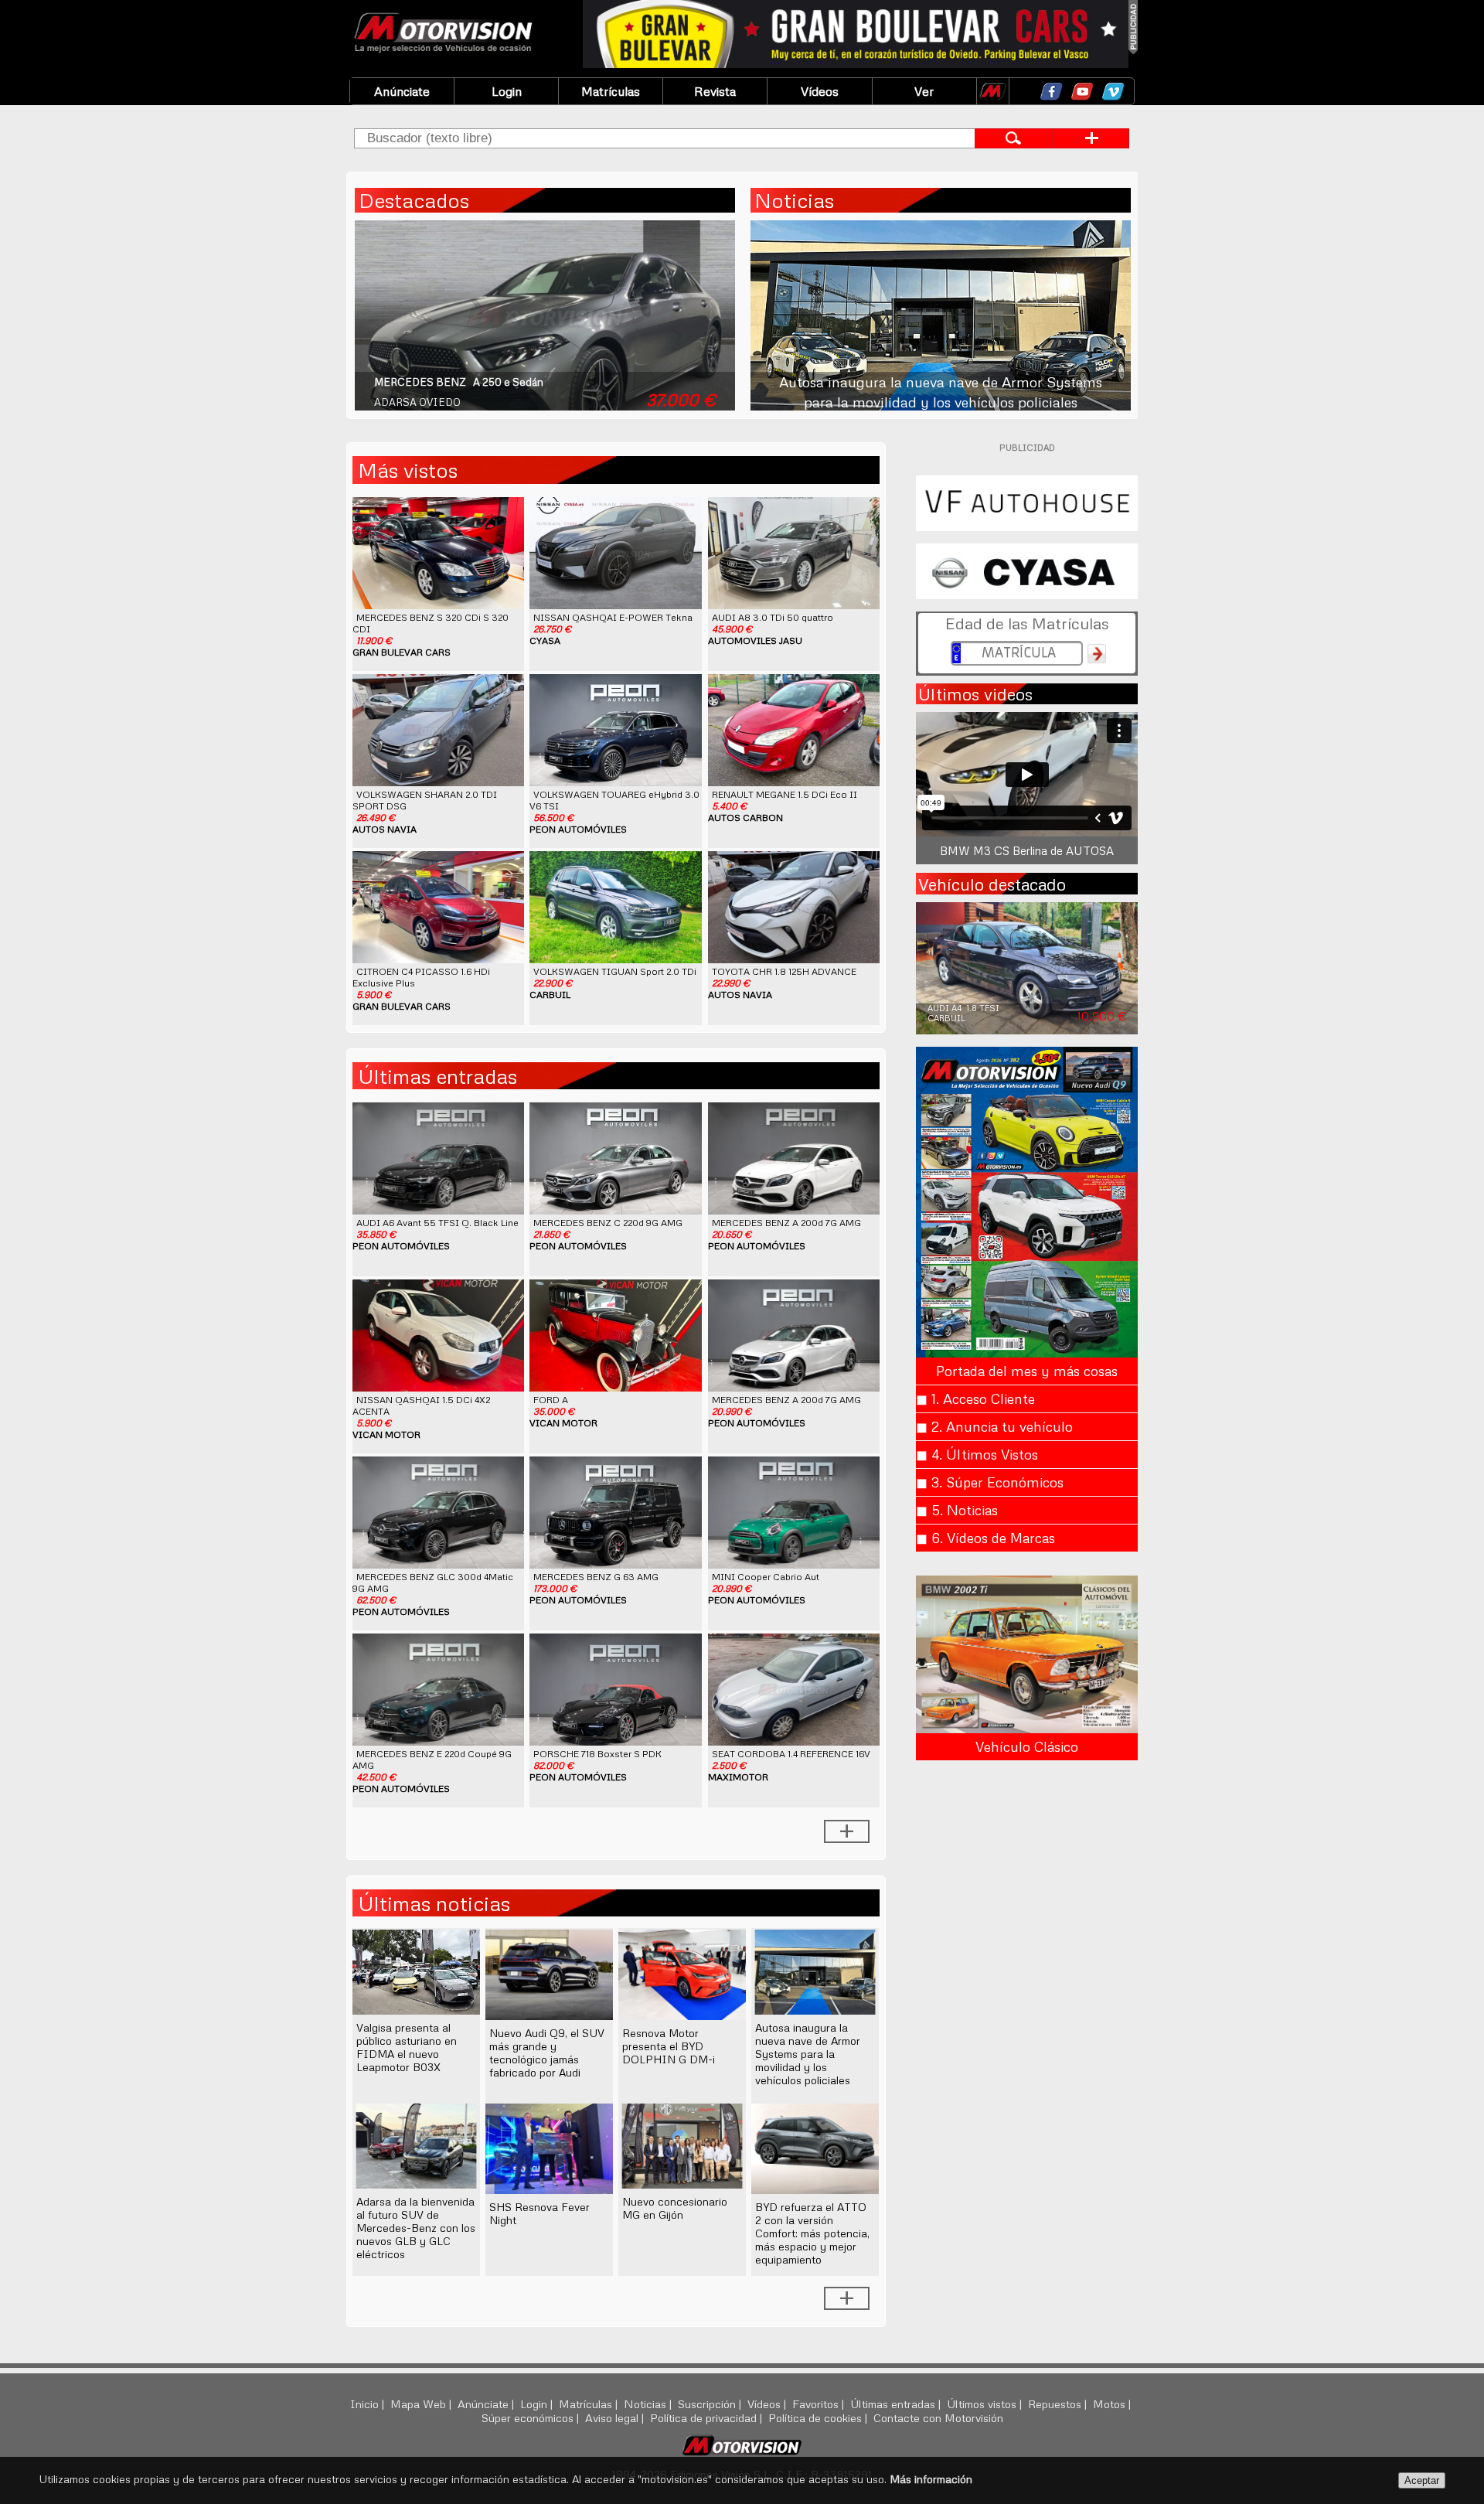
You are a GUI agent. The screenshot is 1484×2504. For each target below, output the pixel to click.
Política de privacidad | (708, 2417)
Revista (715, 91)
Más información (931, 2479)
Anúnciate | (487, 2403)
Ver (924, 91)
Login (507, 91)
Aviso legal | (616, 2417)
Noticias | (649, 2403)
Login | (538, 2403)
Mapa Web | (422, 2403)
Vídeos (820, 91)
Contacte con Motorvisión (938, 2417)
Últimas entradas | (897, 2403)
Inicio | (369, 2403)
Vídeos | (768, 2403)
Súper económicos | (532, 2417)
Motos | (1113, 2403)
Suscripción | (711, 2403)
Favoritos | (820, 2403)
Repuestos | (1059, 2403)
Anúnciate (402, 91)
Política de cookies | (819, 2417)
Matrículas (611, 91)
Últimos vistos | (986, 2403)
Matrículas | (590, 2403)
